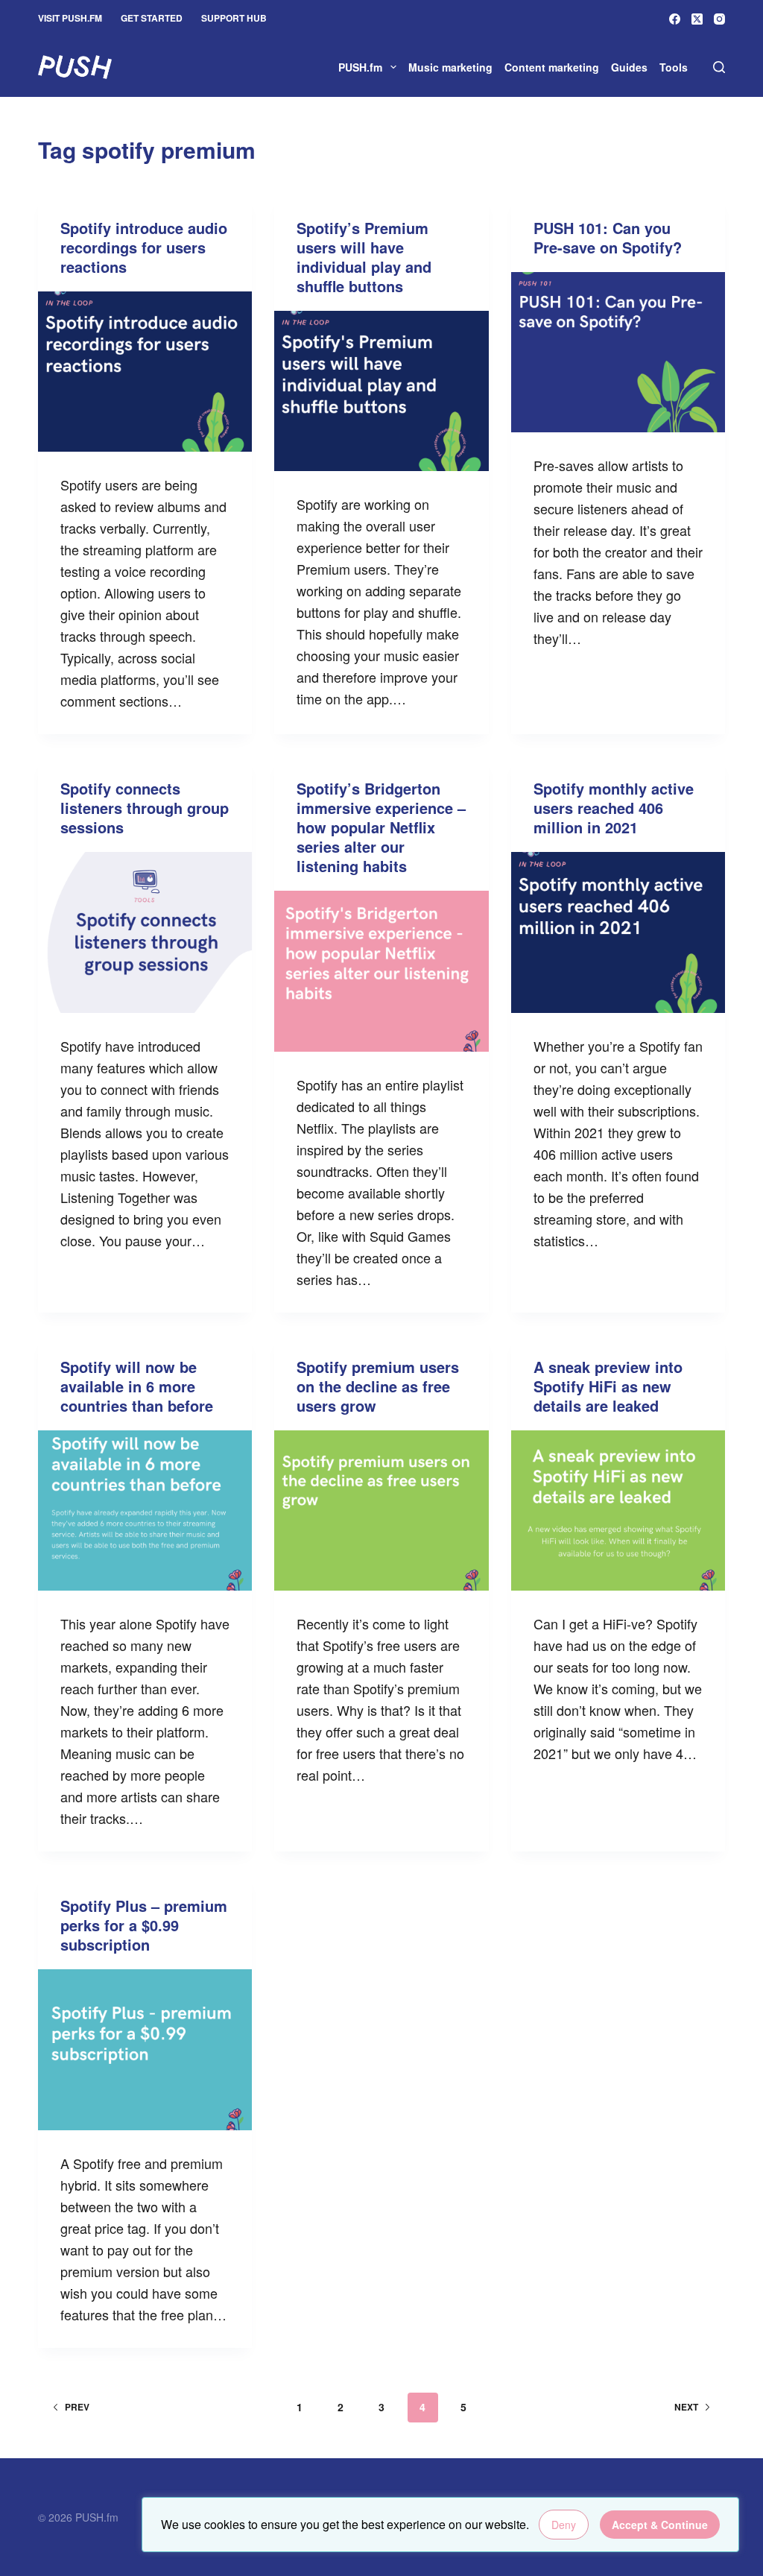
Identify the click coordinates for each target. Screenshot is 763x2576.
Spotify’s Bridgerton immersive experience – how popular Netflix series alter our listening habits (381, 827)
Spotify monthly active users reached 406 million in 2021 (614, 808)
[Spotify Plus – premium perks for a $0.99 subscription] (145, 2049)
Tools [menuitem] (674, 67)
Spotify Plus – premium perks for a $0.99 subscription (144, 1925)
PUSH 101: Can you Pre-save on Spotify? (608, 237)
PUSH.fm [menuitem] (360, 67)
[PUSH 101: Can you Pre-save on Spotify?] (618, 352)
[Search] (719, 67)
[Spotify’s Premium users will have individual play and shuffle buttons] (381, 391)
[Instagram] (719, 19)
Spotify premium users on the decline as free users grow (378, 1386)
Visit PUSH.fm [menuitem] (70, 18)
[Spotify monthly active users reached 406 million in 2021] (618, 932)
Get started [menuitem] (152, 18)
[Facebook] (675, 19)
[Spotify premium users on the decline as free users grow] (381, 1510)
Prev (77, 2407)
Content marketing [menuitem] (552, 67)
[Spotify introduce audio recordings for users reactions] (145, 372)
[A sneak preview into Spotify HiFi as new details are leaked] (618, 1510)
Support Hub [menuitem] (234, 18)
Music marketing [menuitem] (450, 67)
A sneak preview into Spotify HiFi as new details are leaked (608, 1386)
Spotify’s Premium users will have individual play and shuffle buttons (364, 257)
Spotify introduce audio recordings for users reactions (144, 247)
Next (686, 2407)
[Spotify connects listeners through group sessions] (145, 932)
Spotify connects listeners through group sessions (145, 808)
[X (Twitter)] (697, 19)
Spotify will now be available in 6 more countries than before (137, 1386)
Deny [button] (564, 2525)
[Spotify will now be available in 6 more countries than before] (145, 1510)
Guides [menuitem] (629, 67)
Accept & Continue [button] (660, 2525)
